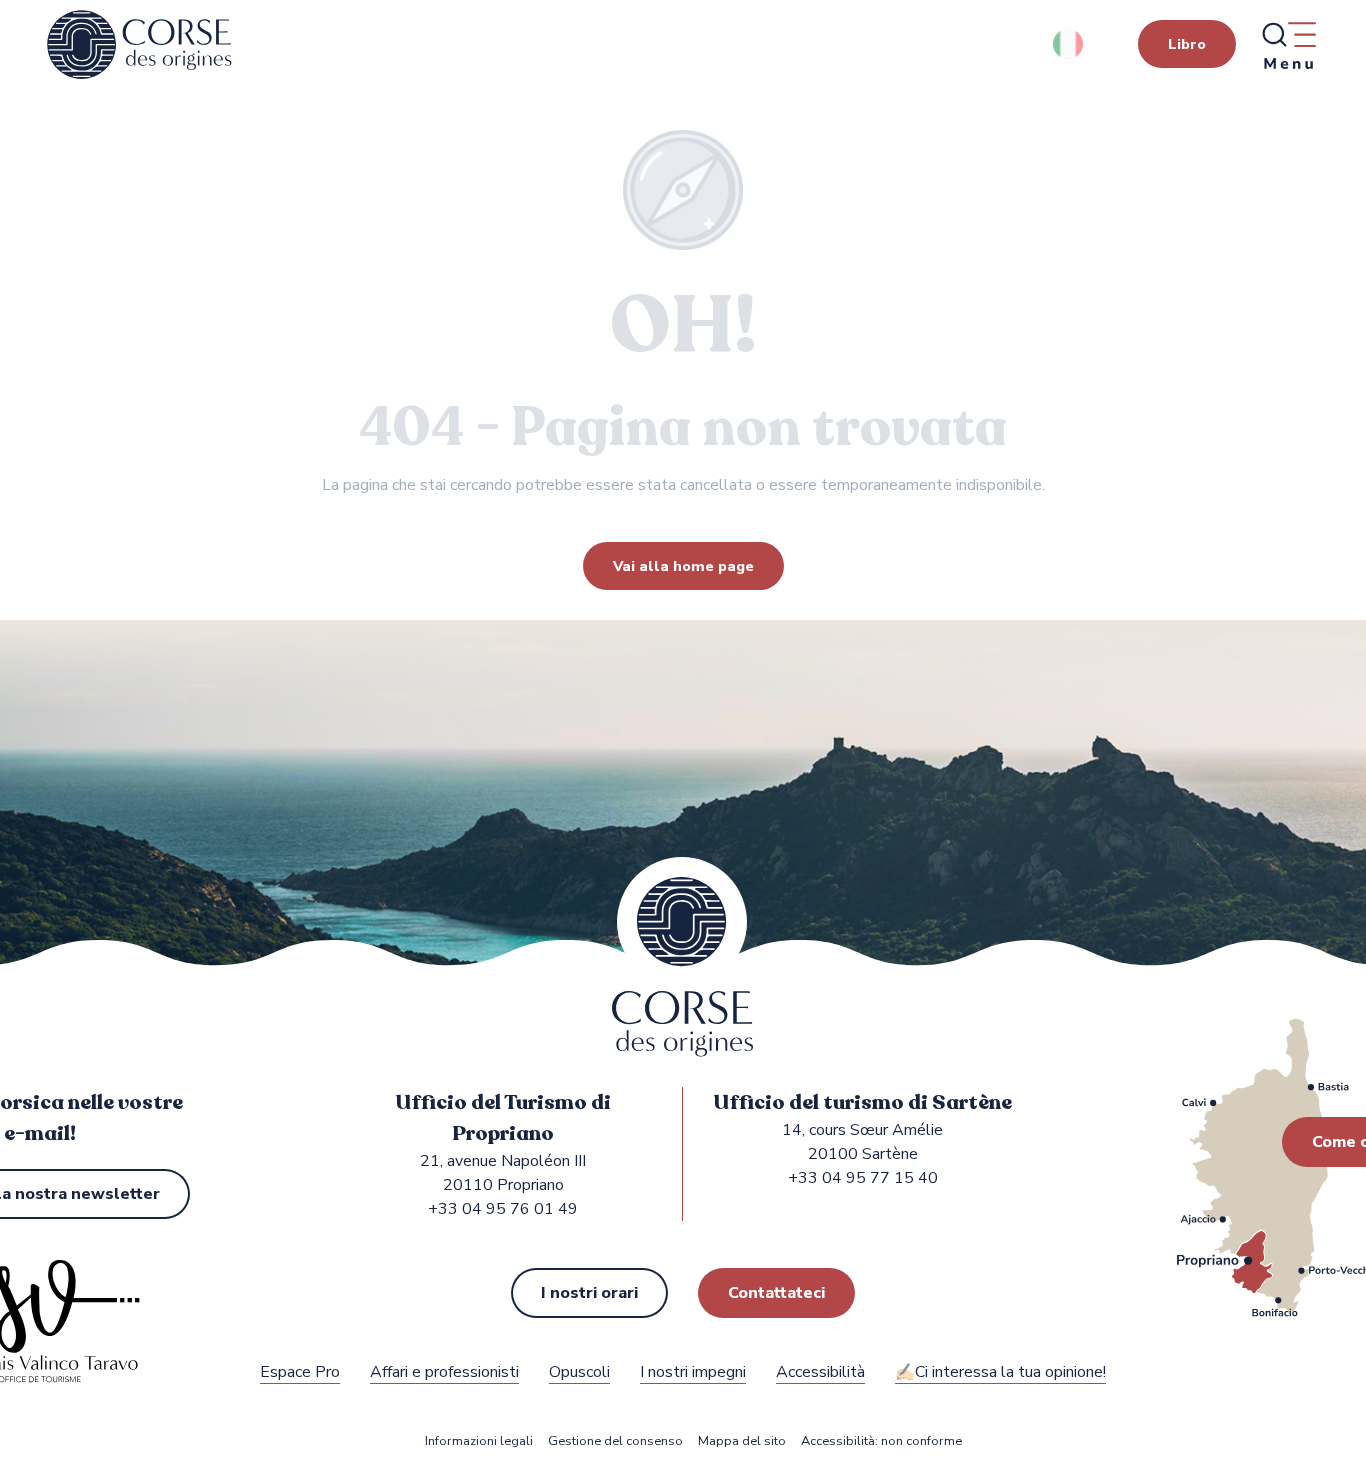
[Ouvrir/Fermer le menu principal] (1288, 45)
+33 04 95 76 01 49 (503, 1209)
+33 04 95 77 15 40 (863, 1178)
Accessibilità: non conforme (881, 1441)
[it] (1069, 44)
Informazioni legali (479, 1441)
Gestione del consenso (615, 1441)
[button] (1069, 44)
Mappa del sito (742, 1441)
